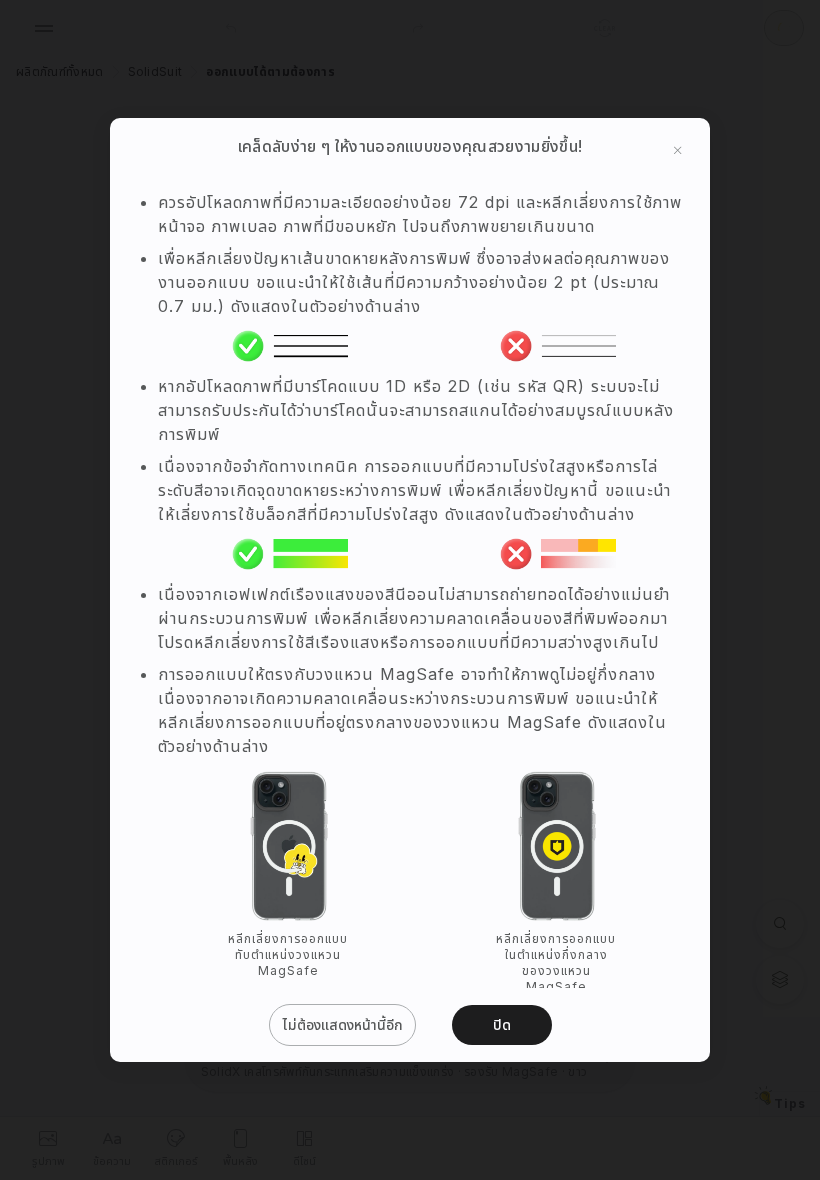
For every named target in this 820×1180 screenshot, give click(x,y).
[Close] (678, 150)
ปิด (502, 1024)
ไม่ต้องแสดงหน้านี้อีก (342, 1024)
